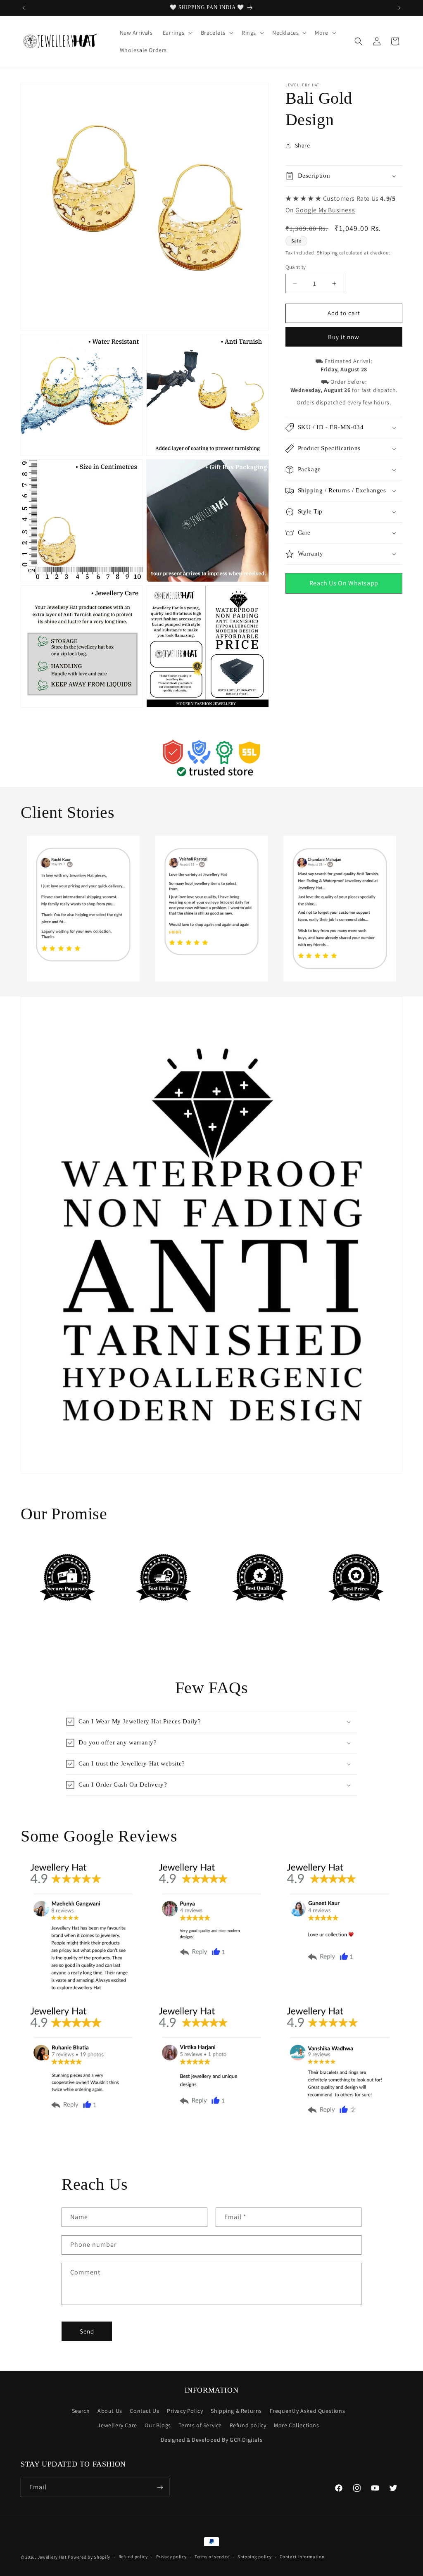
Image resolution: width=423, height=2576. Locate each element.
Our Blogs (158, 2425)
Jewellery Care (117, 2425)
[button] (177, 33)
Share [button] (303, 145)
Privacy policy (171, 2557)
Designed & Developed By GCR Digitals (212, 2440)
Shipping (327, 253)
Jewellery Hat (52, 2557)
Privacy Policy (185, 2411)
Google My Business (325, 210)
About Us (110, 2411)
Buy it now (344, 337)
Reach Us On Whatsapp (344, 583)
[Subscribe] (160, 2487)
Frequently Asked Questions (308, 2411)
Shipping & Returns (236, 2411)
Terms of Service (200, 2425)
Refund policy (248, 2425)
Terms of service (212, 2557)
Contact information (302, 2557)
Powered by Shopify (89, 2557)
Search (81, 2411)
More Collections (297, 2425)
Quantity (296, 267)
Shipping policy (255, 2557)
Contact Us (144, 2411)
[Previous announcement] (24, 8)
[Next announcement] (399, 8)
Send (87, 2331)
